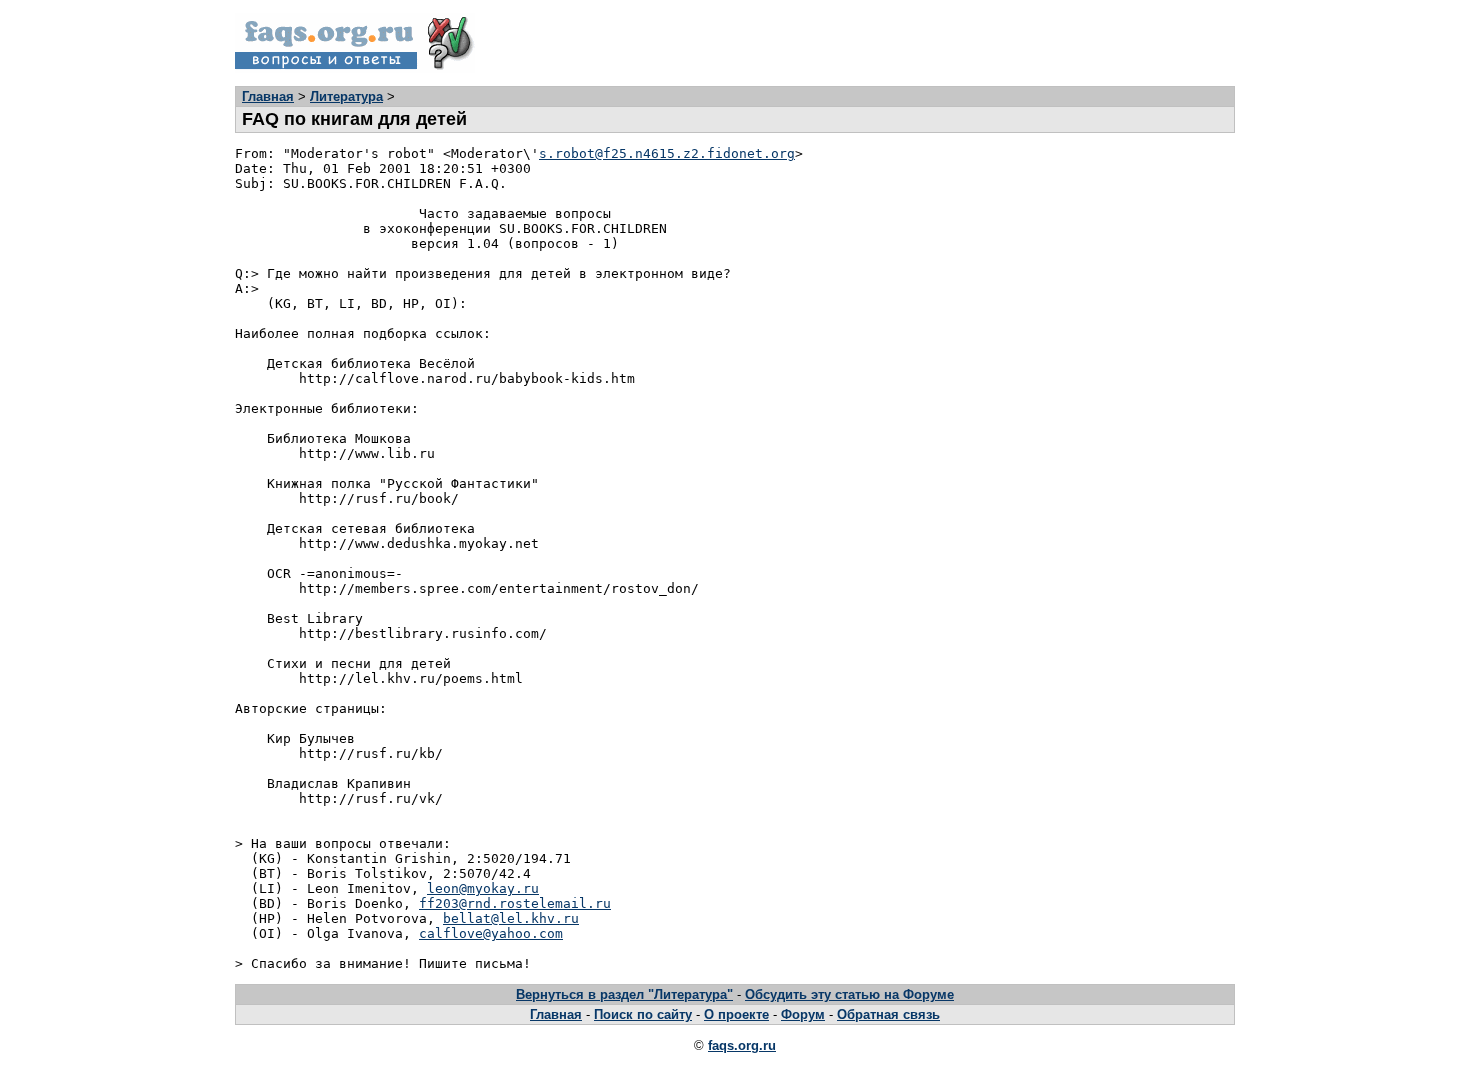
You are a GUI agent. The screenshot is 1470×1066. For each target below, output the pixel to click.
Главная (268, 96)
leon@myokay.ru (483, 888)
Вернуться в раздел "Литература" (624, 994)
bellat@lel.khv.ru (511, 918)
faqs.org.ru (742, 1045)
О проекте (736, 1014)
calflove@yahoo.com (491, 933)
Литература (346, 96)
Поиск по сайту (643, 1014)
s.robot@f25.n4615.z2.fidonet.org (667, 153)
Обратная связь (888, 1014)
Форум (803, 1014)
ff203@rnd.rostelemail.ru (515, 903)
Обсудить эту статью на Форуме (849, 994)
